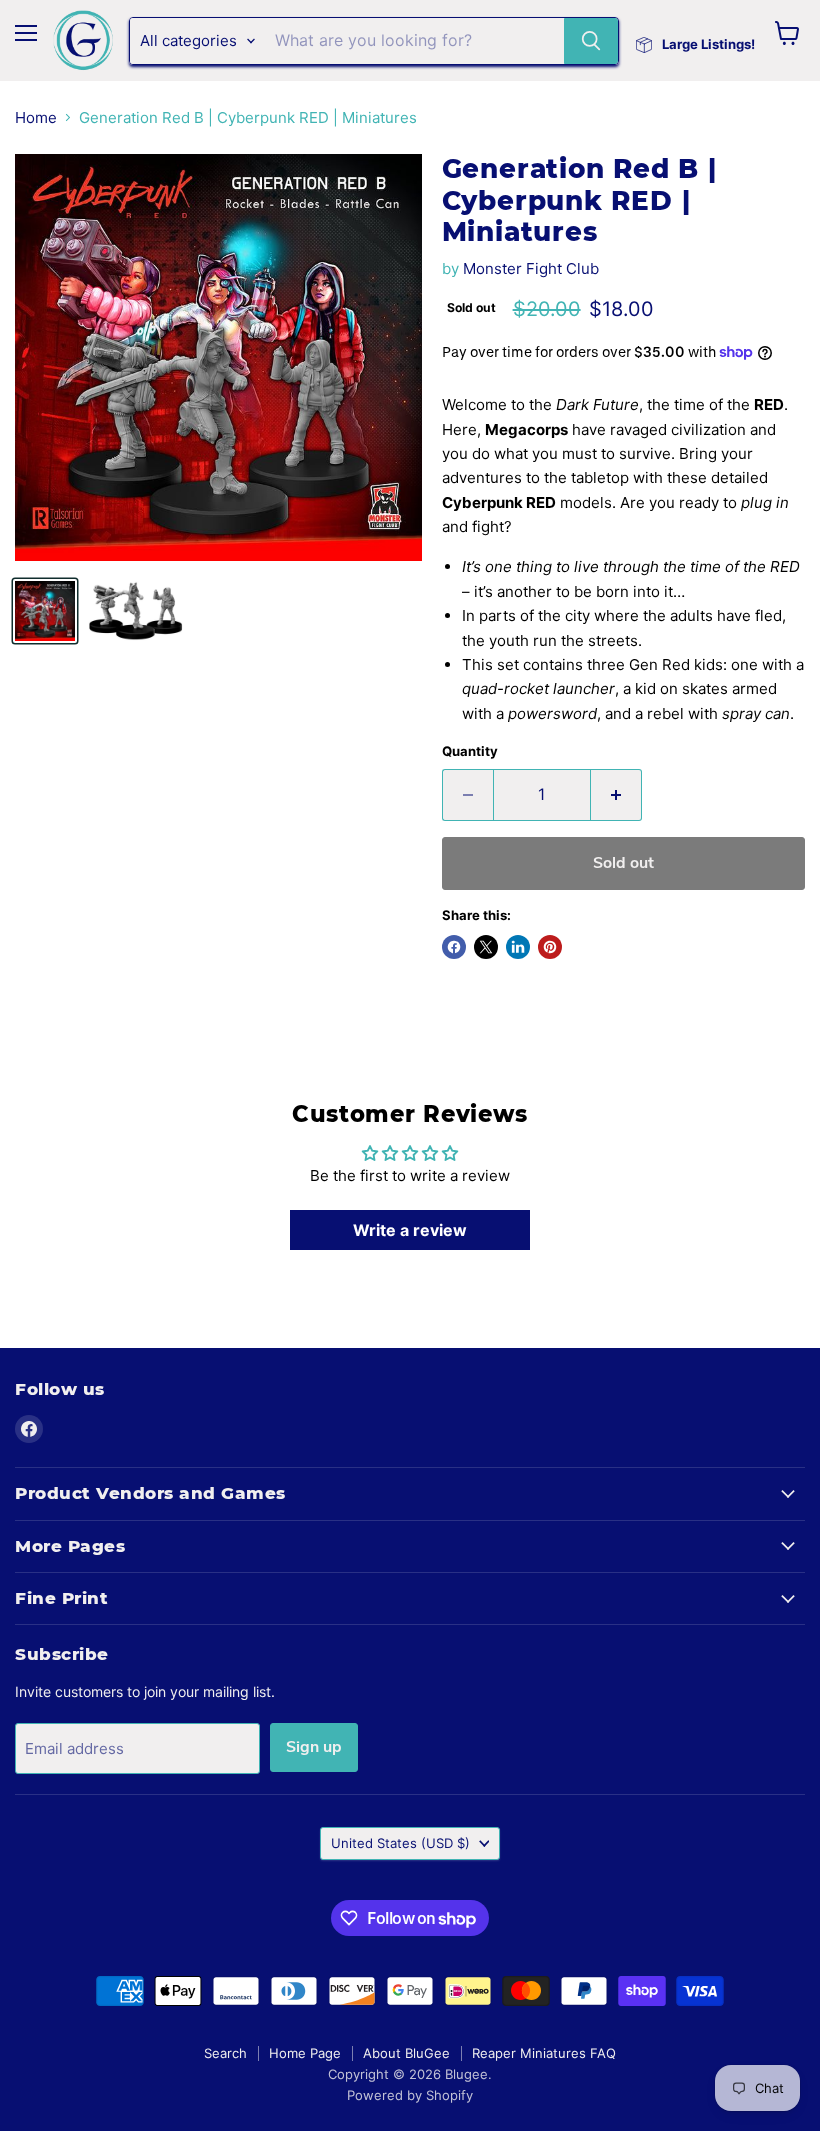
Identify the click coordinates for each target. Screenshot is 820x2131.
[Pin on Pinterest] (550, 947)
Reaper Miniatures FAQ (544, 2053)
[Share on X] (486, 947)
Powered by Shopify (410, 2095)
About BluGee (406, 2053)
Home (36, 117)
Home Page (305, 2053)
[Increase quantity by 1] (616, 795)
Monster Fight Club (531, 268)
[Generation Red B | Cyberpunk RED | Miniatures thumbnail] (45, 611)
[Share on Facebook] (454, 947)
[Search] (591, 41)
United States (400, 1843)
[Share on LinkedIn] (518, 947)
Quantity (470, 751)
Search (225, 2053)
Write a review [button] (410, 1230)
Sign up (314, 1747)
